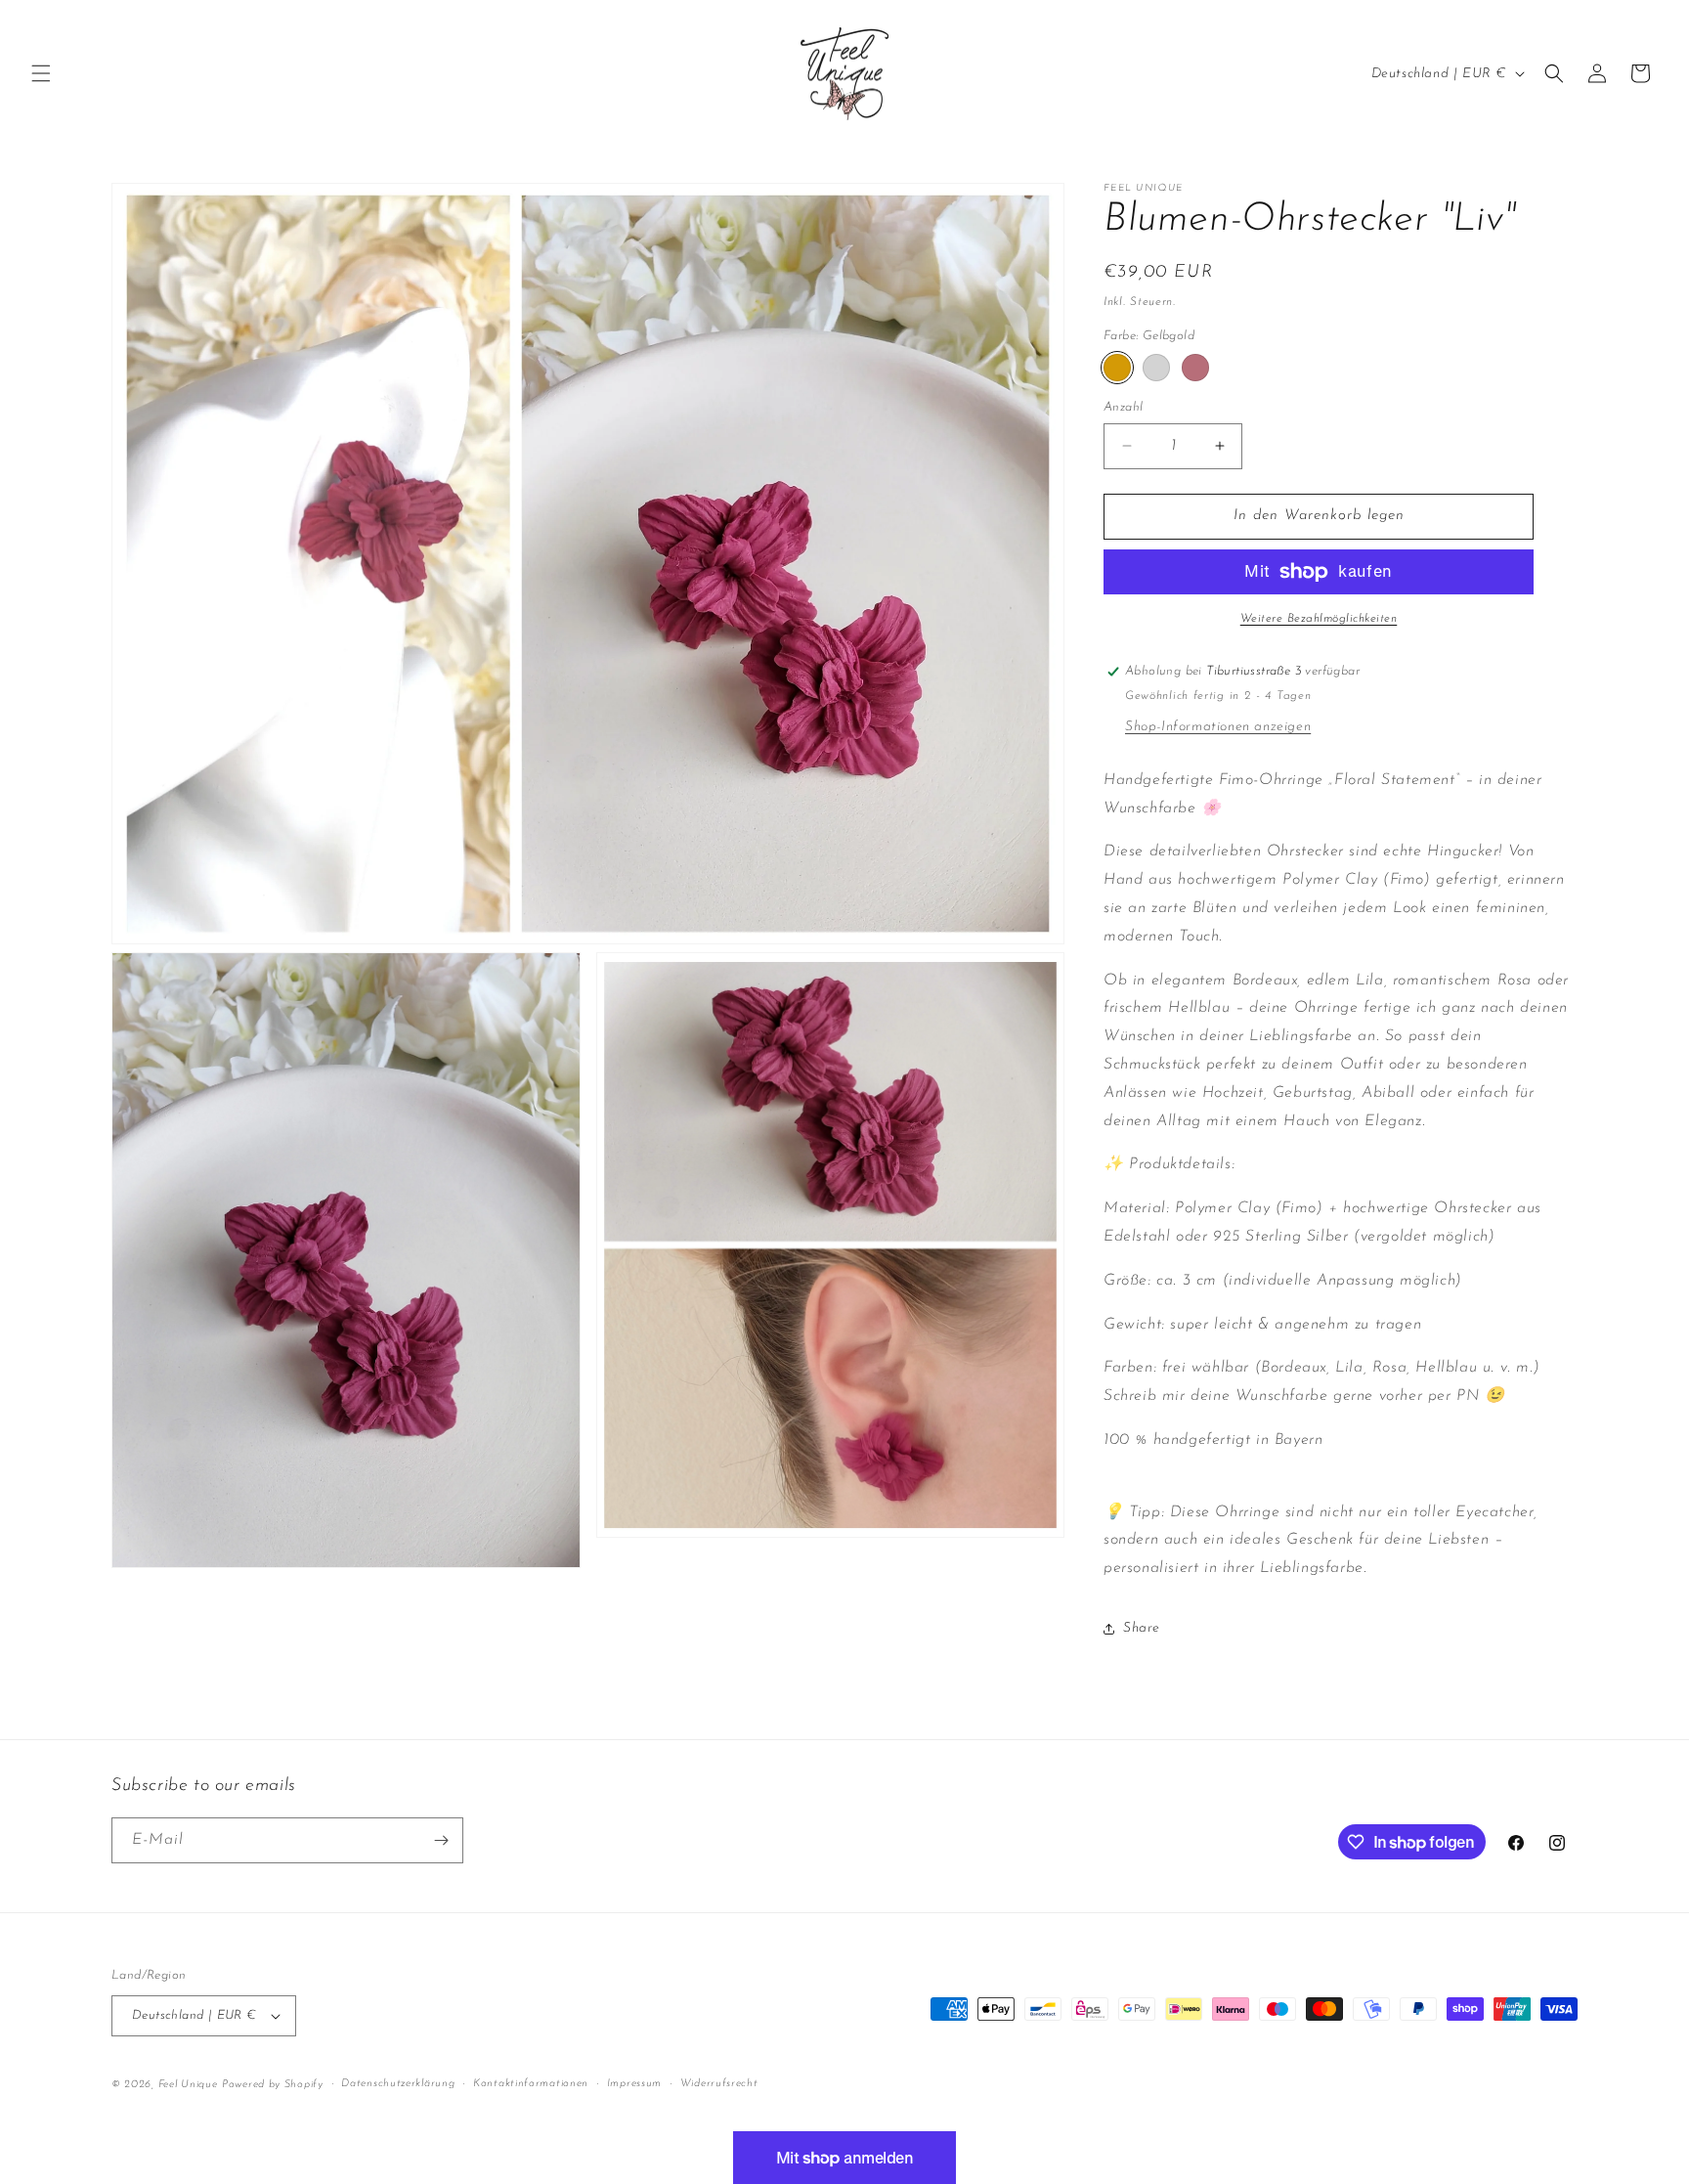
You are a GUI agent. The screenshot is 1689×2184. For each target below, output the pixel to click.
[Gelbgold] (1117, 368)
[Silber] (1156, 368)
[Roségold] (1195, 368)
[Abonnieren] (441, 1840)
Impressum (634, 2084)
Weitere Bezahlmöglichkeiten (1319, 619)
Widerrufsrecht (719, 2084)
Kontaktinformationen (531, 2084)
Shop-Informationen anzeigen (1218, 727)
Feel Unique (188, 2085)
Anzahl (1123, 407)
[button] (41, 73)
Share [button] (1142, 1628)
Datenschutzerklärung (398, 2084)
